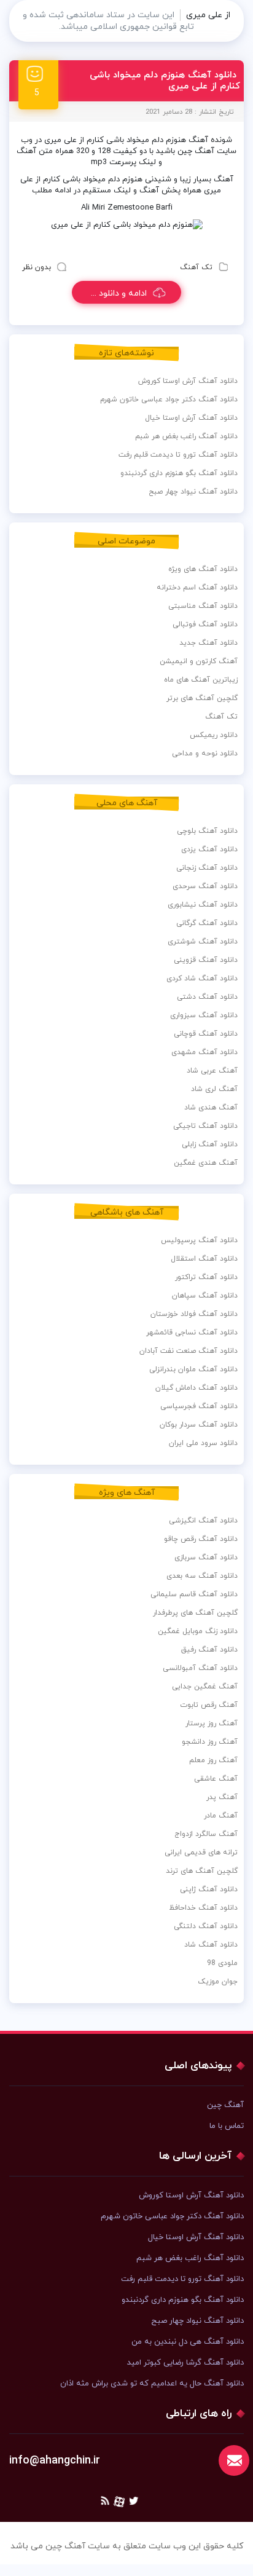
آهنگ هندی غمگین (206, 1163)
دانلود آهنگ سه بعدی (202, 1576)
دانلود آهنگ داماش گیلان (197, 1388)
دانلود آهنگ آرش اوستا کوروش (188, 381)
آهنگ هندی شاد (211, 1108)
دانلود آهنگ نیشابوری (203, 905)
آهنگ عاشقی (216, 1779)
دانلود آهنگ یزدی (209, 849)
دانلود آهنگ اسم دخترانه (197, 588)
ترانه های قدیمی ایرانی (201, 1853)
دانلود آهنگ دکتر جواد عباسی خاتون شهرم (169, 400)
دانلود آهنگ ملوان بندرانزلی (193, 1369)
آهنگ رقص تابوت (209, 1705)
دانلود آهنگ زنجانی (207, 868)
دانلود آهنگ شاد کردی (202, 979)
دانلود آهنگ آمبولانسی (200, 1668)
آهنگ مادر (221, 1816)
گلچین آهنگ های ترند (202, 1871)
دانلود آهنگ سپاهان (205, 1296)
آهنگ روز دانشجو (210, 1742)
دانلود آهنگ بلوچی (207, 831)
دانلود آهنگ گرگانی (207, 923)
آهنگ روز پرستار (212, 1723)
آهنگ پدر (222, 1797)
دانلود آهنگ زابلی (210, 1144)
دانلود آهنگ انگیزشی (203, 1521)
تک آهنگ (196, 267)
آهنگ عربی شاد (212, 1071)
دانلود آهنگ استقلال (204, 1259)
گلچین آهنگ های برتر (202, 698)
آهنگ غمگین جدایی (205, 1687)
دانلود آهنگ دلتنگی (206, 1926)
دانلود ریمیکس (214, 735)
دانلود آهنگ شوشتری (203, 942)
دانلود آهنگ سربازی (206, 1558)
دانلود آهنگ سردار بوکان (199, 1425)
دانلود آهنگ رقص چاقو (201, 1539)
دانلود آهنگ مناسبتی (203, 606)
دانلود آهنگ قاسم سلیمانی (194, 1594)
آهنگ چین (225, 2105)
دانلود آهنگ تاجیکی (205, 1126)
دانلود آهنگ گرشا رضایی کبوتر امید (185, 2363)
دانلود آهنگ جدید (208, 643)
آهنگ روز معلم (213, 1760)
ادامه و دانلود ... (119, 293)
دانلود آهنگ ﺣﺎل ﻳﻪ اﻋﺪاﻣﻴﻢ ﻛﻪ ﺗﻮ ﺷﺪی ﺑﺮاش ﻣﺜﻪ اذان (152, 2384)
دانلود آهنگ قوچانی (206, 1034)
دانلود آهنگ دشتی (207, 997)
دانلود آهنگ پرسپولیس (199, 1240)
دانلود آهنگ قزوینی (206, 960)
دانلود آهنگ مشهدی (204, 1052)
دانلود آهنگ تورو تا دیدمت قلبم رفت (178, 455)
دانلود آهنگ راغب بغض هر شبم (186, 436)
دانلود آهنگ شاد (211, 1945)
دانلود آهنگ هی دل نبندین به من (188, 2342)
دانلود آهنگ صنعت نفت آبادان (189, 1351)
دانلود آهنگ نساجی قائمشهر (192, 1333)
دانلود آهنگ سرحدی (205, 886)
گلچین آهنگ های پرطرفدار (195, 1613)
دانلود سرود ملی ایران (203, 1443)
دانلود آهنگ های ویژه (203, 569)
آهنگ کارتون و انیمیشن (199, 661)
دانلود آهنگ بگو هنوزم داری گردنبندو (179, 473)
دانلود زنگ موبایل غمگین (198, 1631)
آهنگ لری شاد (214, 1089)
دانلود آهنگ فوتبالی (205, 624)
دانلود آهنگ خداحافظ (203, 1908)
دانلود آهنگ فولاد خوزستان (194, 1314)
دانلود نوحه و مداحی (205, 754)
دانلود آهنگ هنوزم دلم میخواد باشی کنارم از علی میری (165, 81)
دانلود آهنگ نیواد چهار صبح (193, 492)
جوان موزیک (218, 1982)
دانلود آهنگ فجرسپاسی (199, 1406)
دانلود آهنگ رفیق (209, 1650)
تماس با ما (227, 2126)
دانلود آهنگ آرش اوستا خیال (191, 418)
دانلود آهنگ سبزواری (204, 1015)
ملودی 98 (222, 1963)
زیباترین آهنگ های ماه (201, 680)
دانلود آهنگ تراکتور (206, 1277)
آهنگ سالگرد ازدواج (206, 1834)
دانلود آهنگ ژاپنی (209, 1889)
